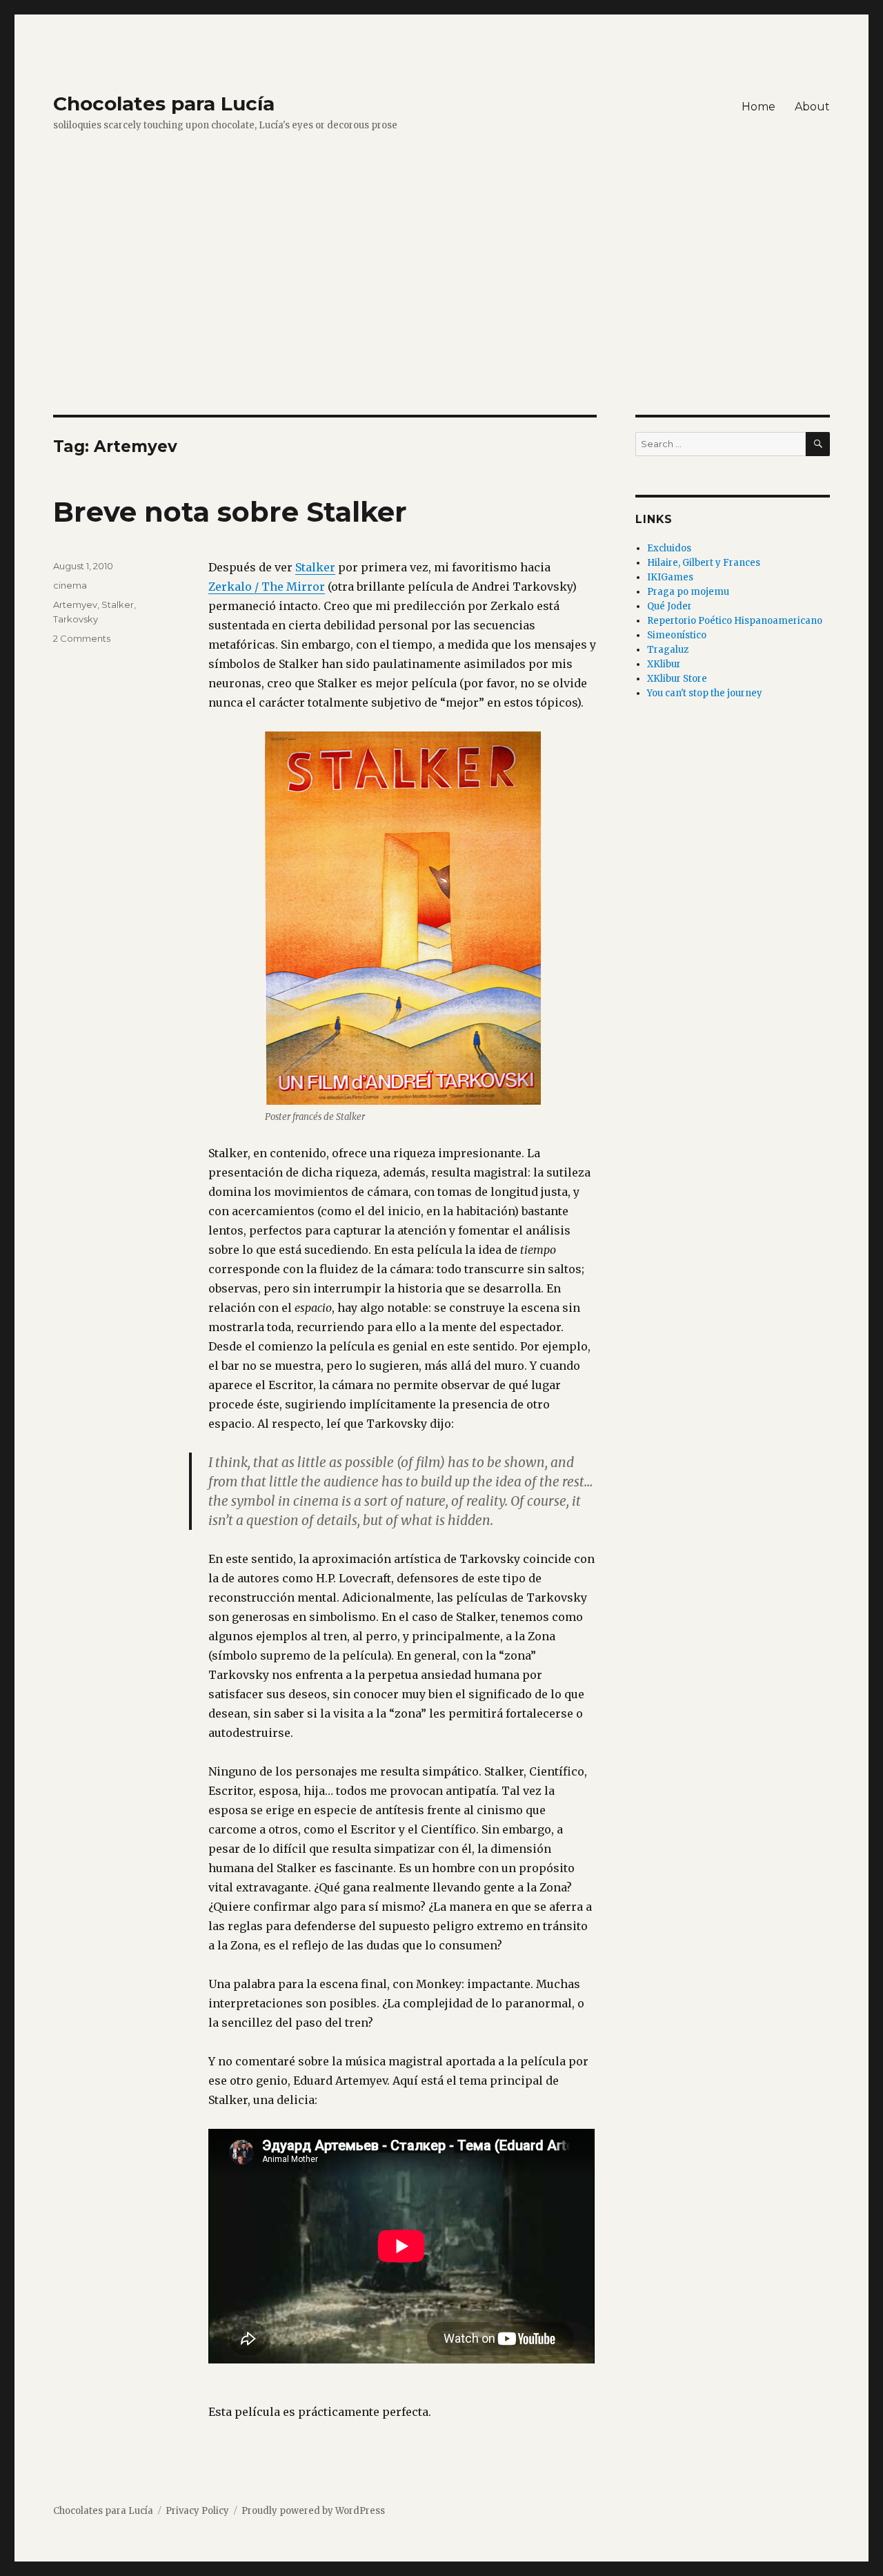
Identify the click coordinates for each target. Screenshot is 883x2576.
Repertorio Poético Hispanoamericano (735, 621)
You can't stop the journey (705, 693)
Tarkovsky (76, 619)
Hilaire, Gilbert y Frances (704, 563)
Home (758, 107)
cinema (70, 585)
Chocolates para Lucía (164, 104)
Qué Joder (669, 606)
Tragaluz (668, 650)
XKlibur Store (677, 679)
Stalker (315, 567)
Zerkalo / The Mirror (267, 587)
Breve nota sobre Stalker (230, 512)
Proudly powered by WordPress (313, 2511)
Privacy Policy (197, 2511)
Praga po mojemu (688, 592)
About (812, 107)
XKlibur (664, 664)
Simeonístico (677, 635)
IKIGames (670, 577)
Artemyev (75, 604)
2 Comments (82, 638)
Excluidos (669, 548)
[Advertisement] (441, 313)
